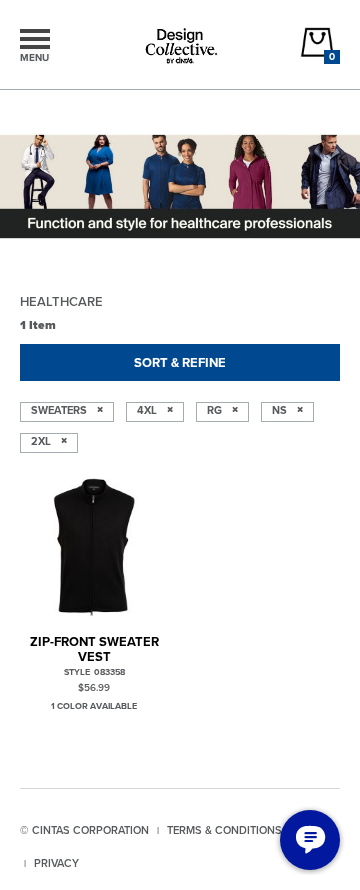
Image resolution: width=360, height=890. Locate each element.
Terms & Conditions (224, 830)
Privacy (56, 863)
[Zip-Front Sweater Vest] (94, 547)
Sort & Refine (180, 362)
